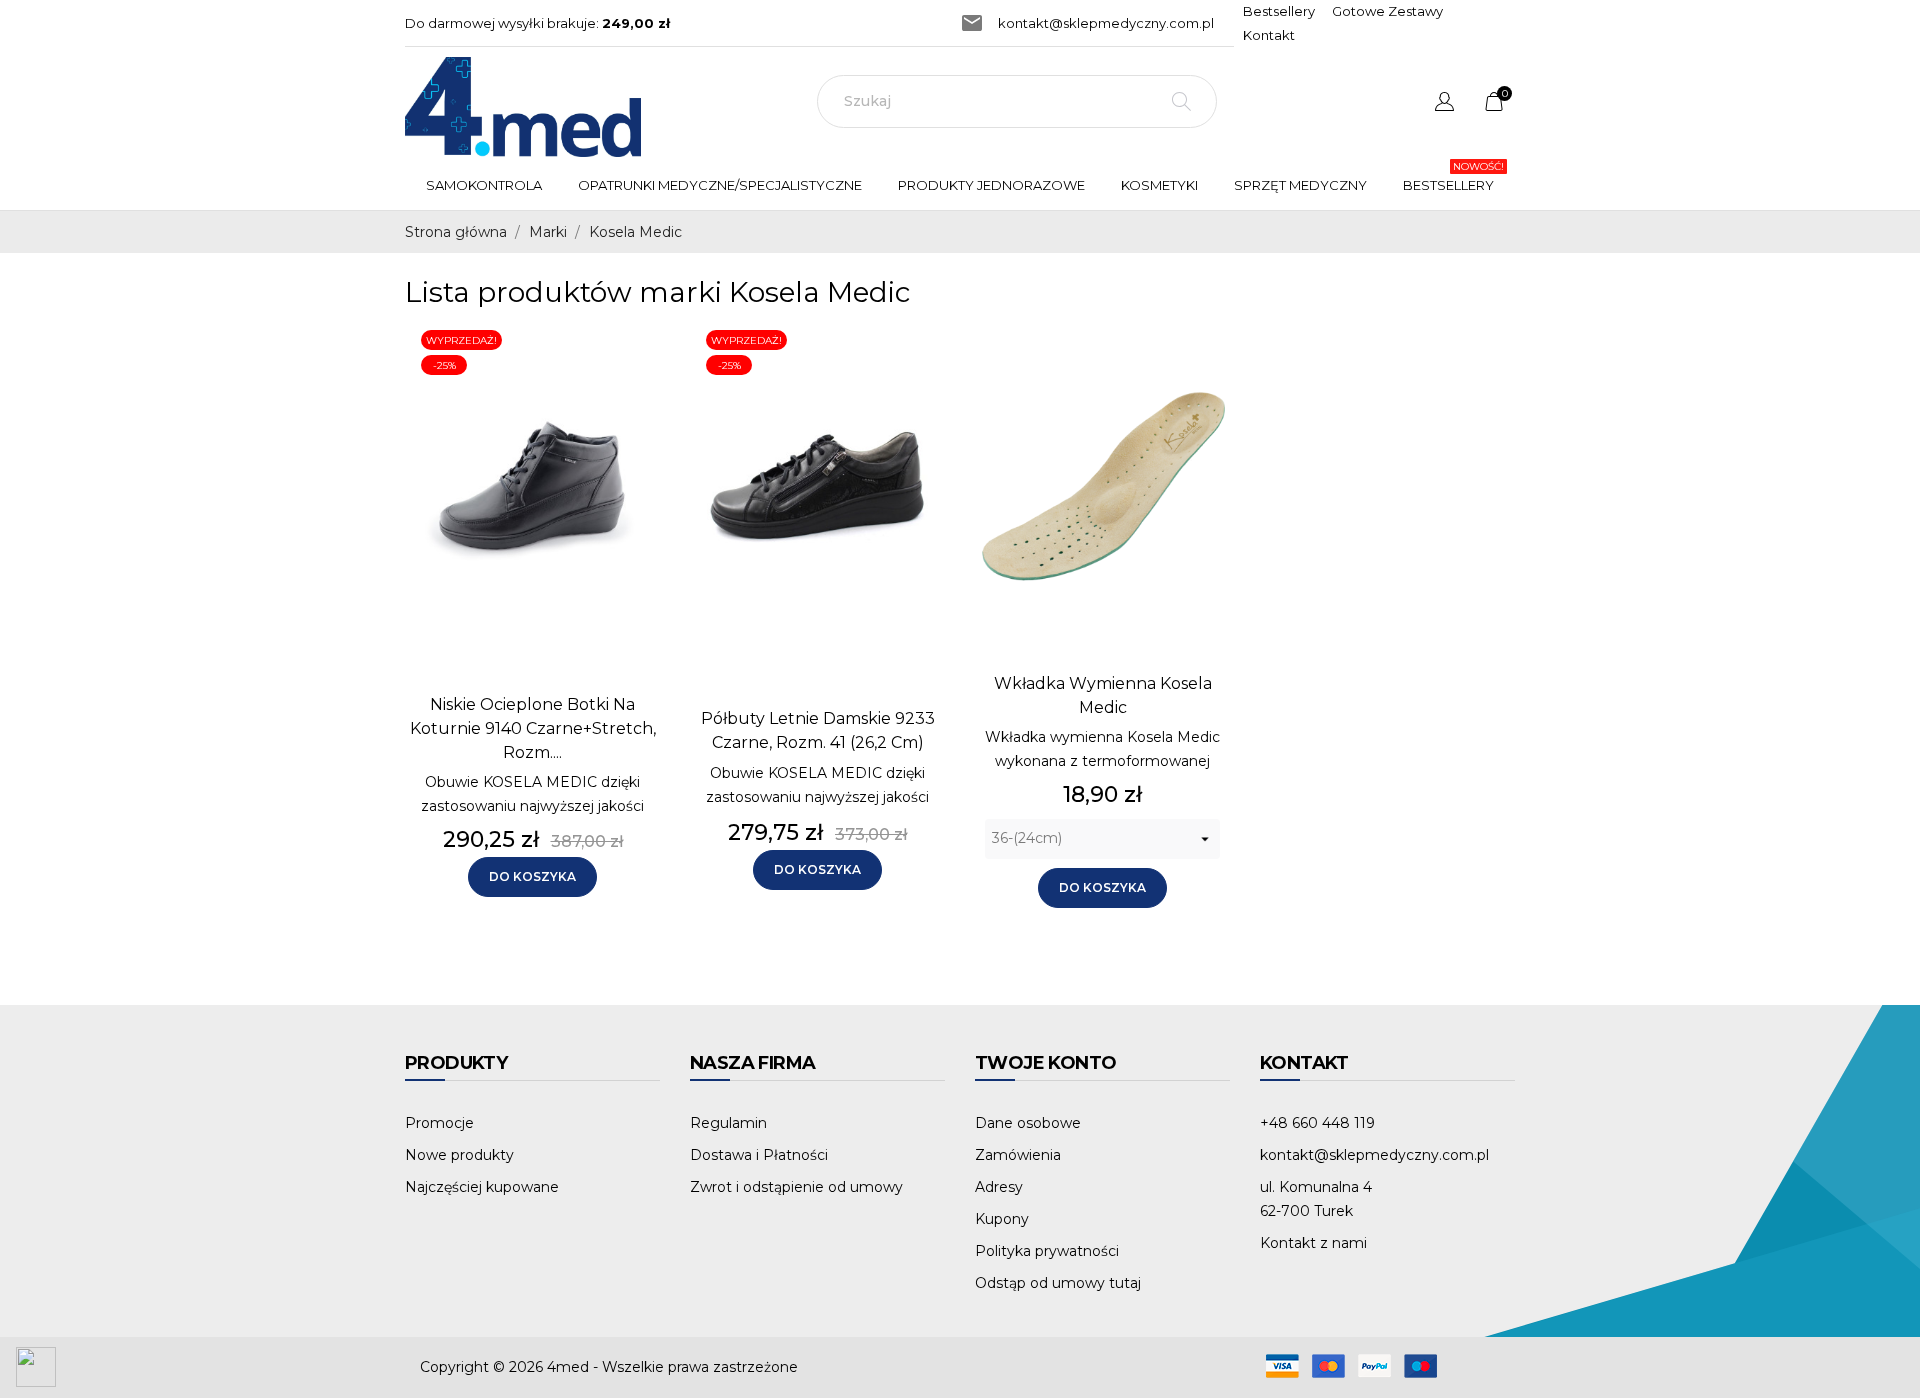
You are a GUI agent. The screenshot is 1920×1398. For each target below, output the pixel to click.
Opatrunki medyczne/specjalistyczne (725, 176)
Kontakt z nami (1313, 1243)
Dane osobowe (1028, 1123)
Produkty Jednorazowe (996, 176)
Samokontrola (484, 185)
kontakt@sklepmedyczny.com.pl (1106, 23)
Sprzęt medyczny (1300, 185)
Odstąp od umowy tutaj (1058, 1283)
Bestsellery (1279, 11)
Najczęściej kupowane (482, 1187)
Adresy (999, 1187)
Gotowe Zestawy (1387, 11)
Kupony (1002, 1219)
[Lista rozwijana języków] (1444, 104)
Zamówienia (1018, 1155)
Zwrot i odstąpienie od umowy (796, 1187)
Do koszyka (532, 876)
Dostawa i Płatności (759, 1155)
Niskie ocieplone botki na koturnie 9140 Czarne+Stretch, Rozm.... (533, 728)
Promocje (439, 1123)
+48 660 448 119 (1317, 1123)
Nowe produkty (459, 1155)
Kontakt (1269, 35)
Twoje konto (1045, 1063)
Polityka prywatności (1047, 1251)
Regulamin (728, 1123)
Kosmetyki (1159, 185)
